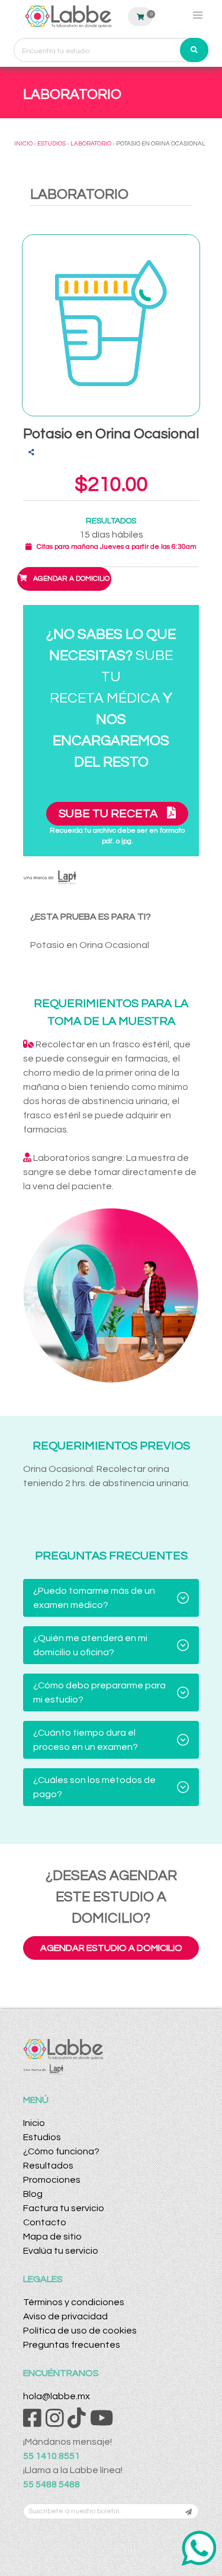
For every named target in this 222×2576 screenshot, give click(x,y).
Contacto (45, 2222)
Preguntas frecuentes (72, 2345)
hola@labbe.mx (57, 2396)
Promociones (52, 2180)
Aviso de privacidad (65, 2316)
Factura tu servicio (64, 2208)
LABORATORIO (91, 144)
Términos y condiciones (74, 2302)
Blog (33, 2194)
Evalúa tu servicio (61, 2251)
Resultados (48, 2166)
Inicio (34, 2123)
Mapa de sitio (52, 2237)
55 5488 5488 (52, 2484)
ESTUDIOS (52, 144)
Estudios (42, 2137)
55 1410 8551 (52, 2456)
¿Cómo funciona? (61, 2151)
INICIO (23, 144)
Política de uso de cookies (80, 2331)
